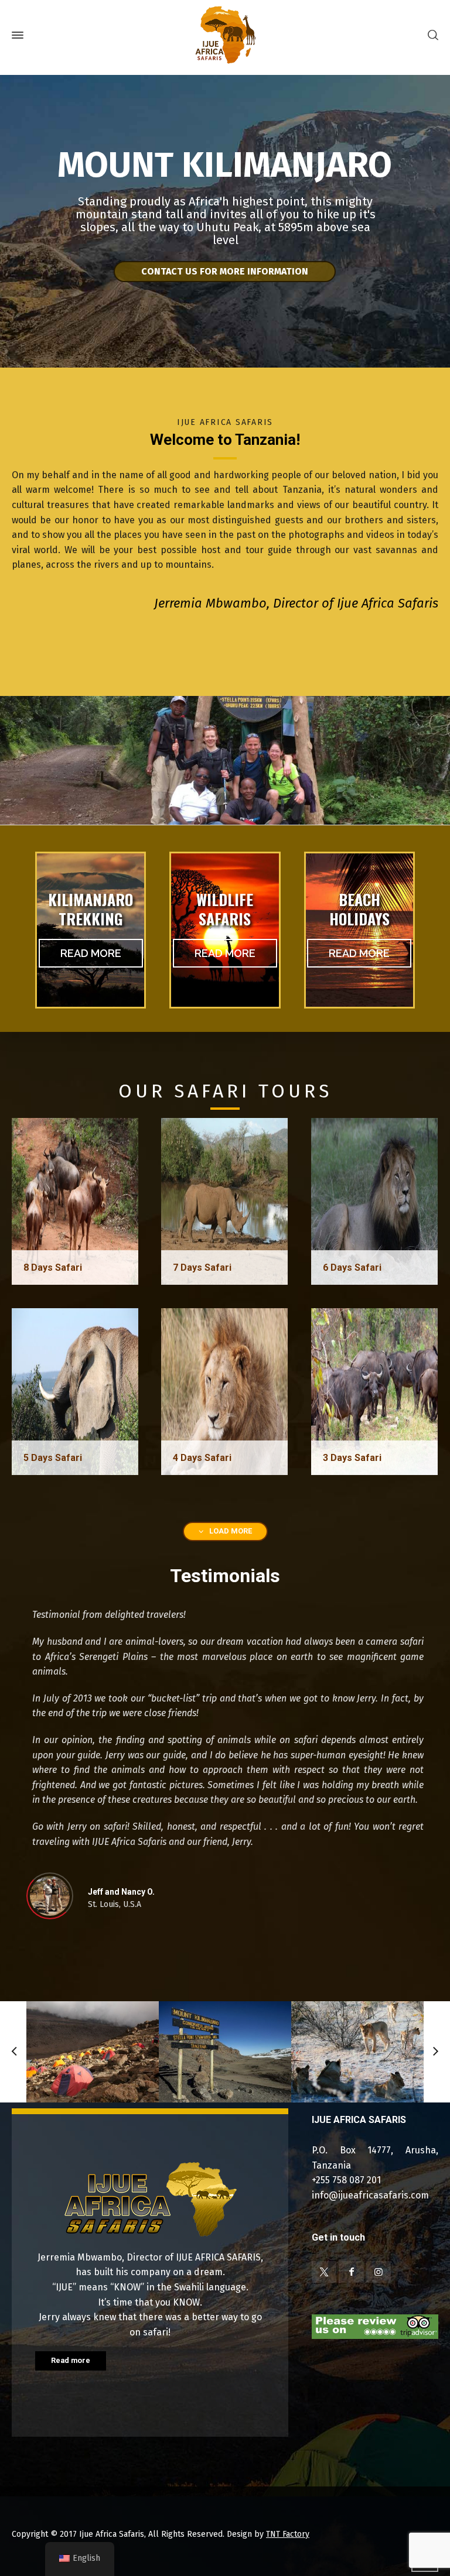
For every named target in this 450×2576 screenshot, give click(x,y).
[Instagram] (379, 2272)
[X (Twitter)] (324, 2272)
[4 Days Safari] (224, 1391)
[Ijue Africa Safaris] (225, 35)
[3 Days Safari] (374, 1391)
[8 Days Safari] (75, 1201)
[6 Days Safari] (374, 1201)
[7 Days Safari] (224, 1201)
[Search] (431, 35)
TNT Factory (288, 2534)
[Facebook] (351, 2272)
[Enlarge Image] (93, 2052)
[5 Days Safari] (75, 1391)
